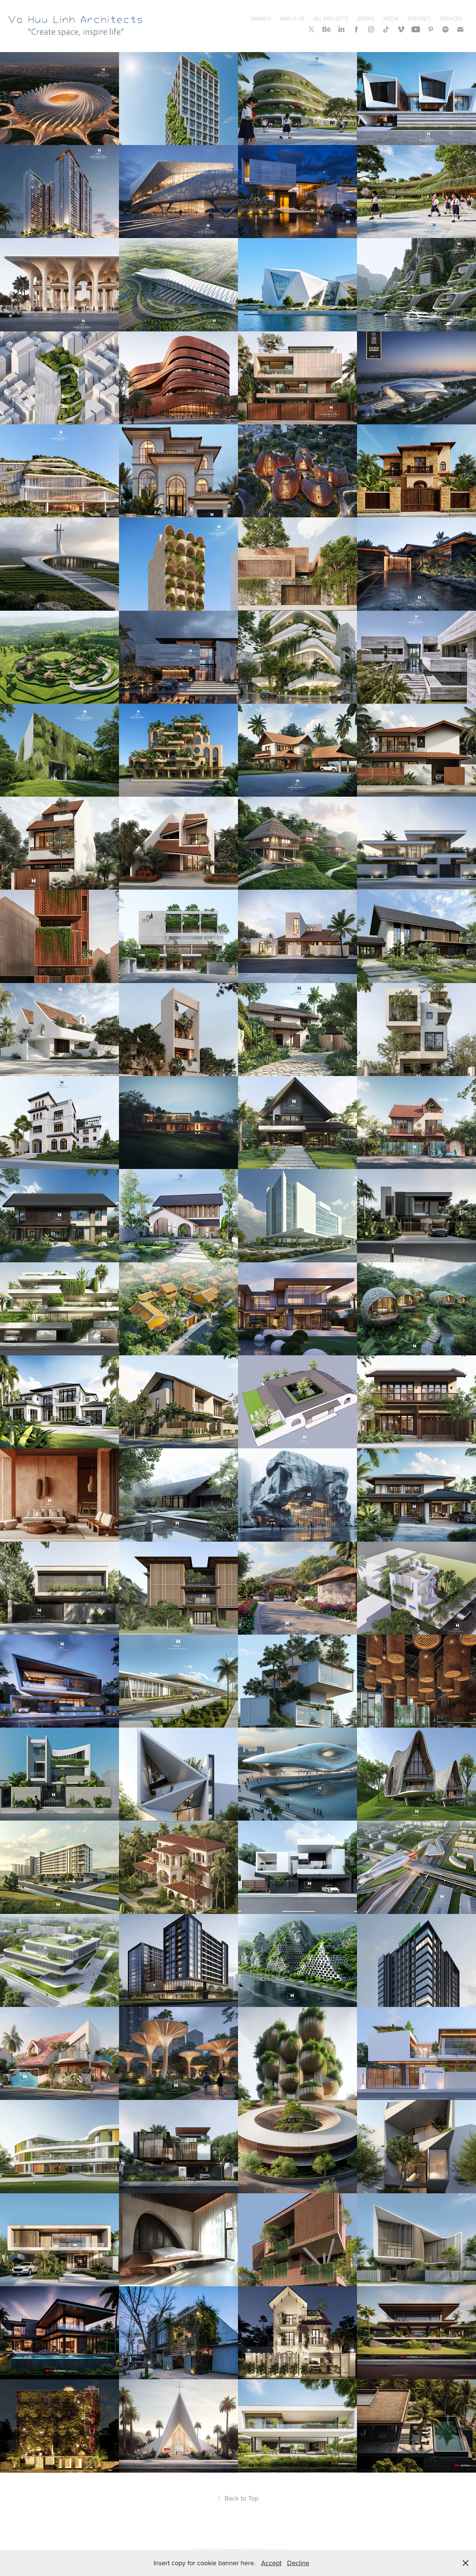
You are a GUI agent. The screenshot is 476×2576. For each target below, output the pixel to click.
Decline (298, 2563)
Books (366, 18)
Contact (419, 18)
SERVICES (451, 18)
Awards (261, 18)
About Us (292, 18)
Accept (271, 2563)
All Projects (331, 18)
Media (391, 18)
